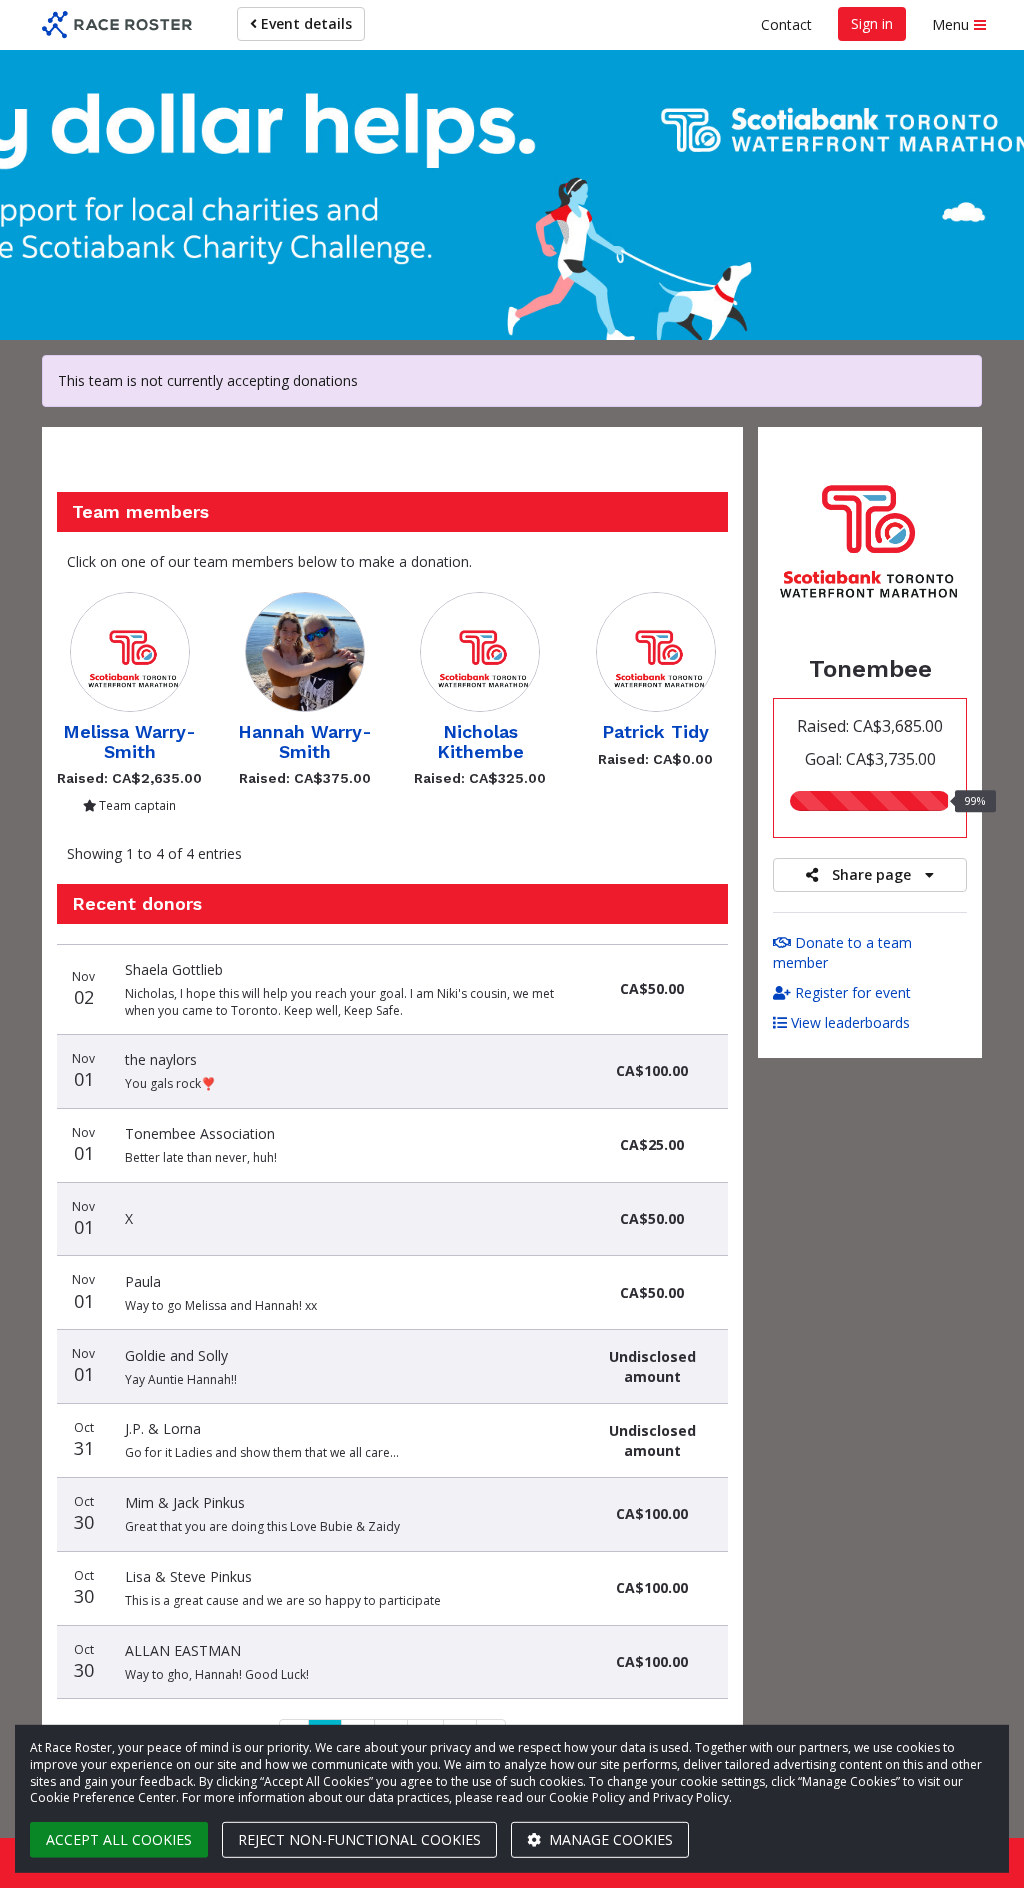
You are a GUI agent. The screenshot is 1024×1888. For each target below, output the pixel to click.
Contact (786, 24)
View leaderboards (848, 1022)
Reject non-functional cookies (359, 1839)
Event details (304, 23)
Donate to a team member (842, 952)
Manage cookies (609, 1839)
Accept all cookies (119, 1839)
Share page (871, 874)
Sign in (872, 23)
